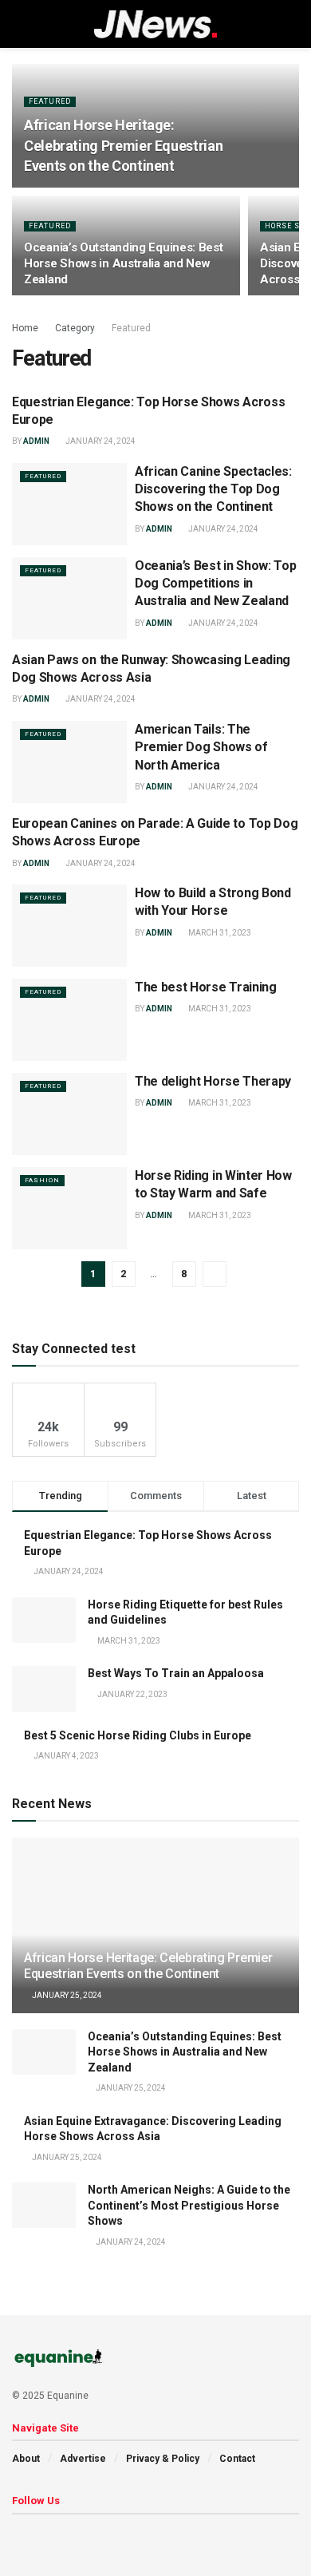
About (26, 2459)
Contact (237, 2459)
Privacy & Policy (163, 2459)
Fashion (42, 1180)
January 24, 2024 (100, 441)
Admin (36, 441)
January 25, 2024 (66, 1995)
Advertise (83, 2459)
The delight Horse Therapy (213, 1081)
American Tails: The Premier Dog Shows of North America (201, 747)
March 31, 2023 (219, 933)
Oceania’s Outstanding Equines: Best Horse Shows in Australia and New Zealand (124, 263)
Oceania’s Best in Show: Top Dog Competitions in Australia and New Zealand (215, 584)
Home (25, 328)
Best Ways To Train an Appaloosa (176, 1673)
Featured (50, 101)
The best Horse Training (206, 987)
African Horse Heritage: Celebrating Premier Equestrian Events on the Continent (123, 145)
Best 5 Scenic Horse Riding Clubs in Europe (138, 1735)
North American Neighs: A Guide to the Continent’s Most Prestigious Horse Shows (189, 2205)
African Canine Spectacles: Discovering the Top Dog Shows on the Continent (213, 489)
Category (75, 328)
